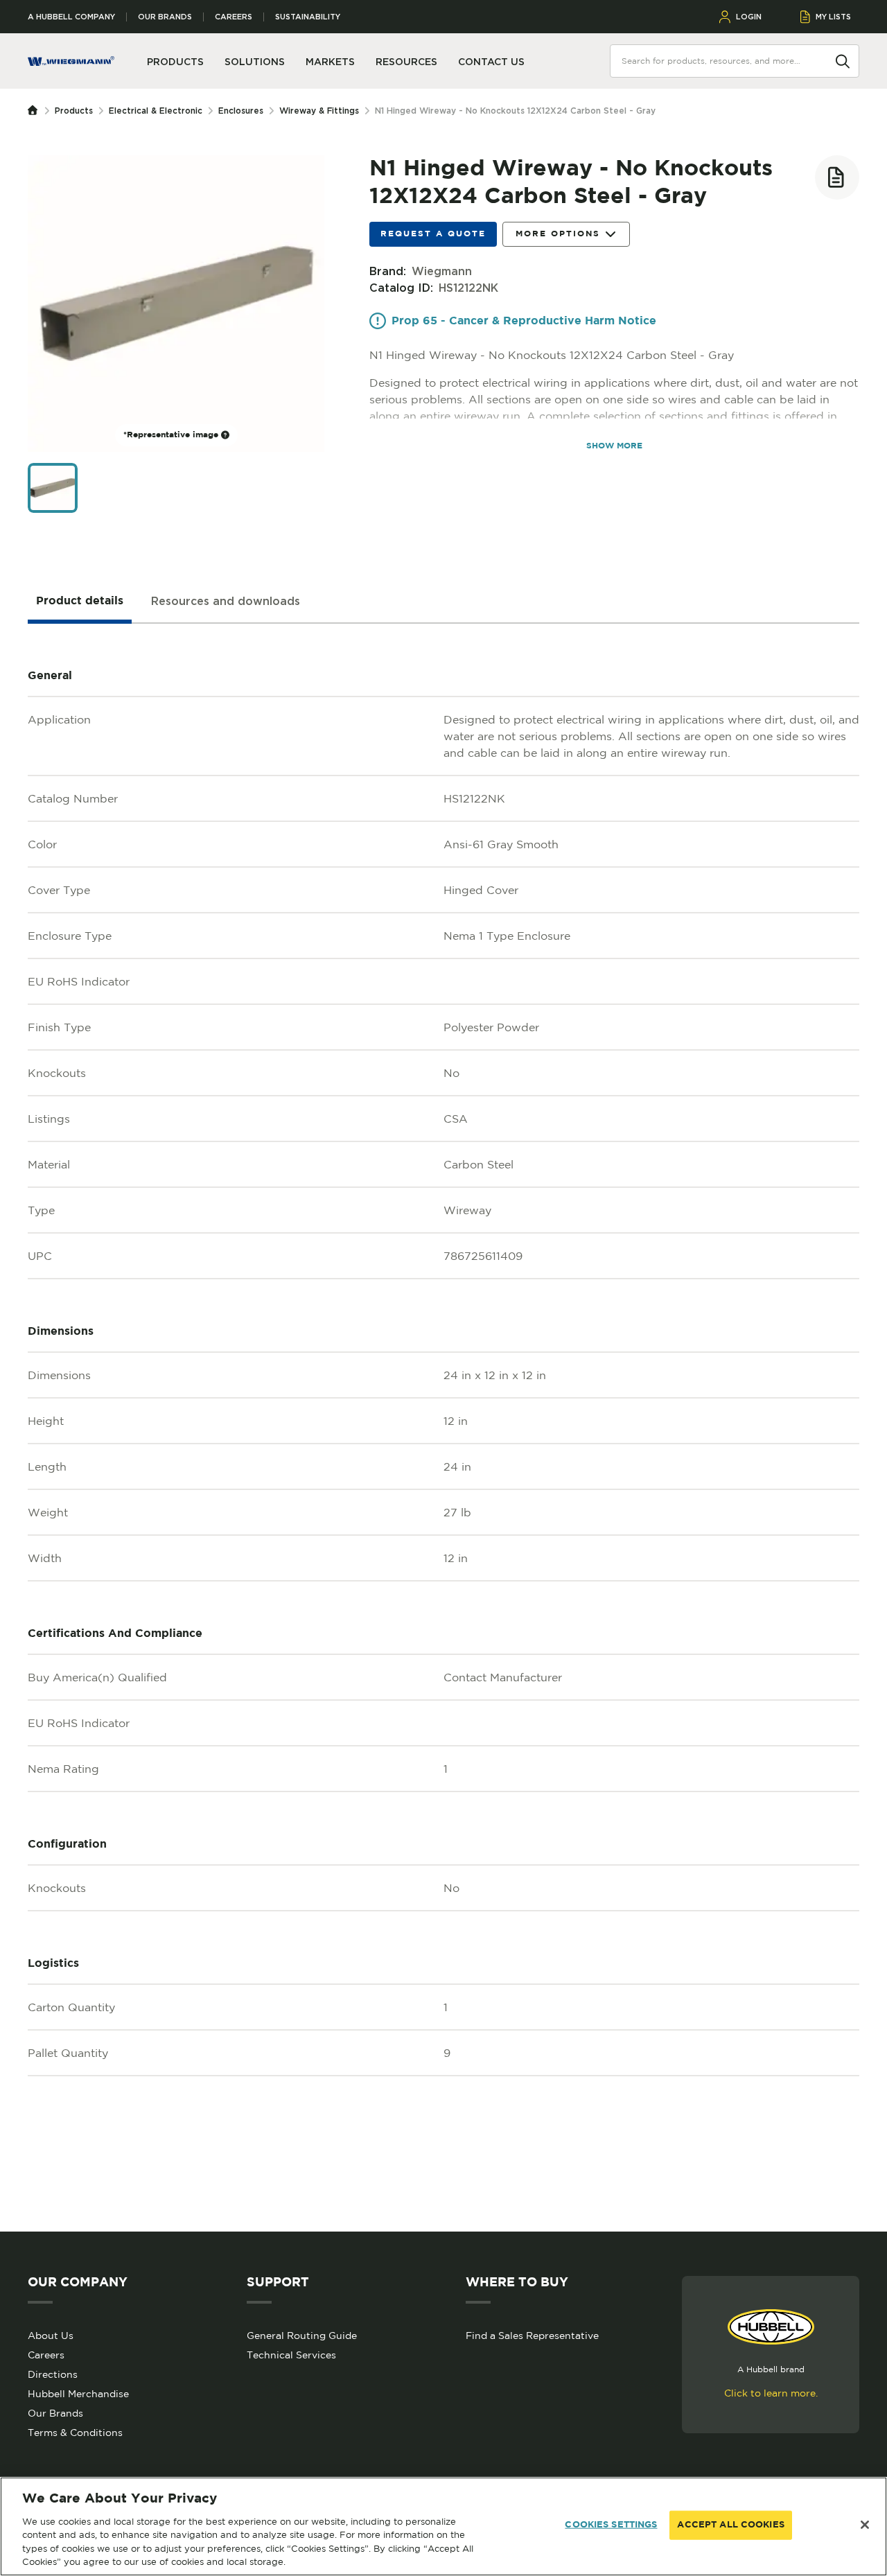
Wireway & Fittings (319, 111)
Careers (234, 17)
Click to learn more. (771, 2393)
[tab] (80, 602)
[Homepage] (36, 111)
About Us (51, 2336)
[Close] (865, 2525)
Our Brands (165, 17)
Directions (53, 2374)
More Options (558, 234)
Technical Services (291, 2355)
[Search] (843, 60)
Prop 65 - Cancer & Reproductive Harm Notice (524, 321)
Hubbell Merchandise (78, 2394)
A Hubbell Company (71, 17)
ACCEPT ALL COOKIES (730, 2525)
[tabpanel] (443, 1428)
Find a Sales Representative (532, 2336)
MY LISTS (833, 17)
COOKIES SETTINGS (611, 2525)
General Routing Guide (302, 2336)
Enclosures (241, 111)
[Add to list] (837, 177)
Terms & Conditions (75, 2433)
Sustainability (308, 17)
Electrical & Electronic (156, 111)
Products (74, 111)
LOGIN (749, 17)
